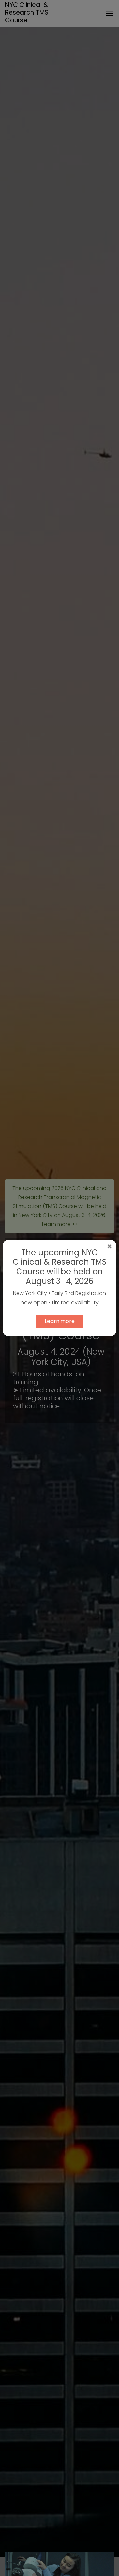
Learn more (60, 1321)
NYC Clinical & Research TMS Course (27, 12)
